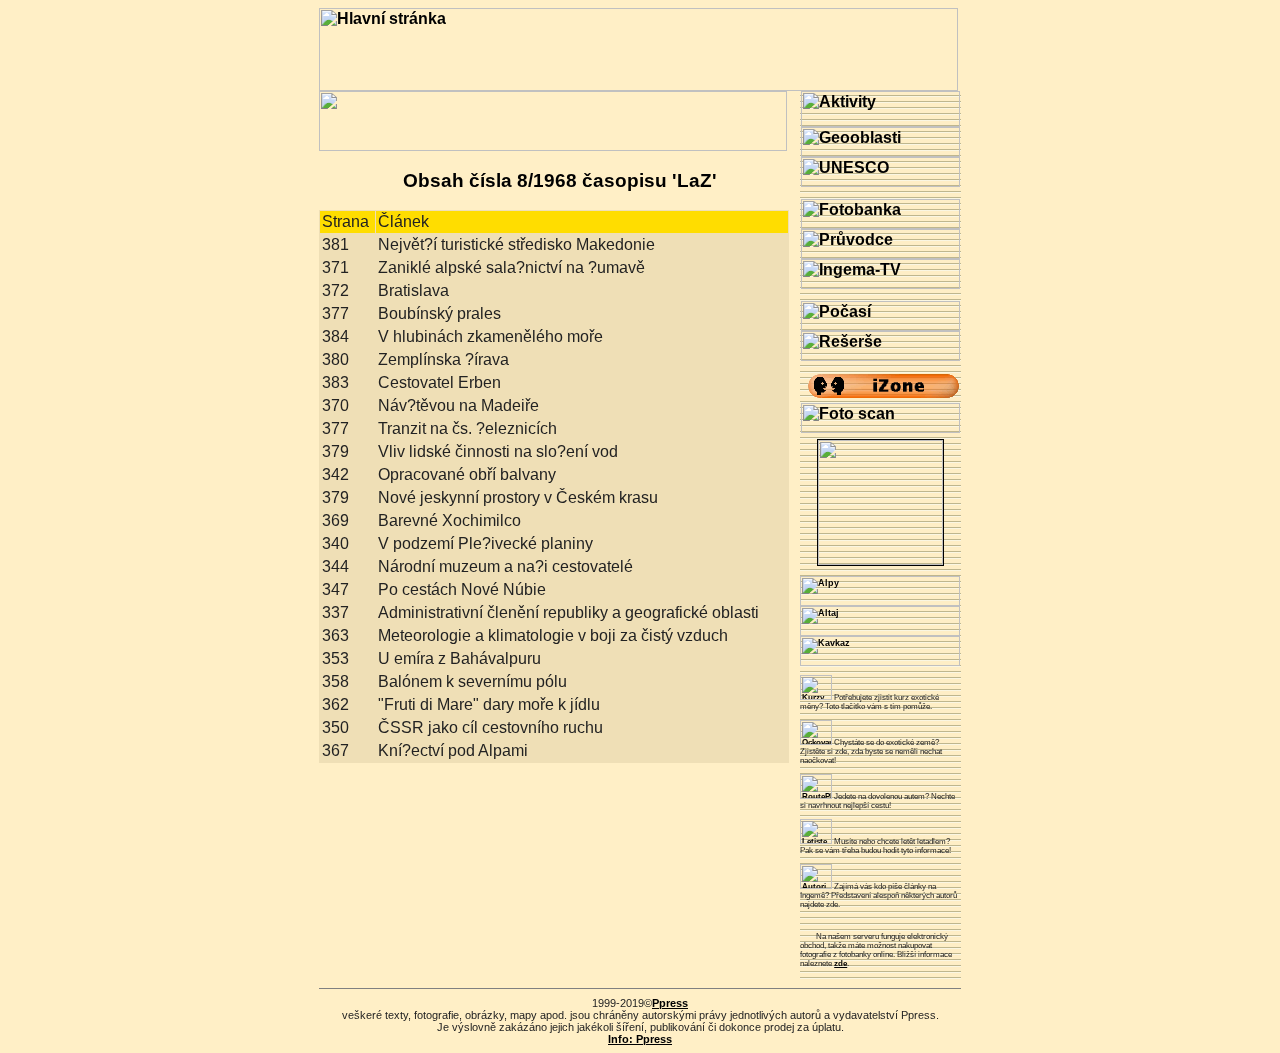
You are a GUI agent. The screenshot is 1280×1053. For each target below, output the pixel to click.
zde (840, 963)
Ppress (670, 1003)
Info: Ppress (640, 1039)
